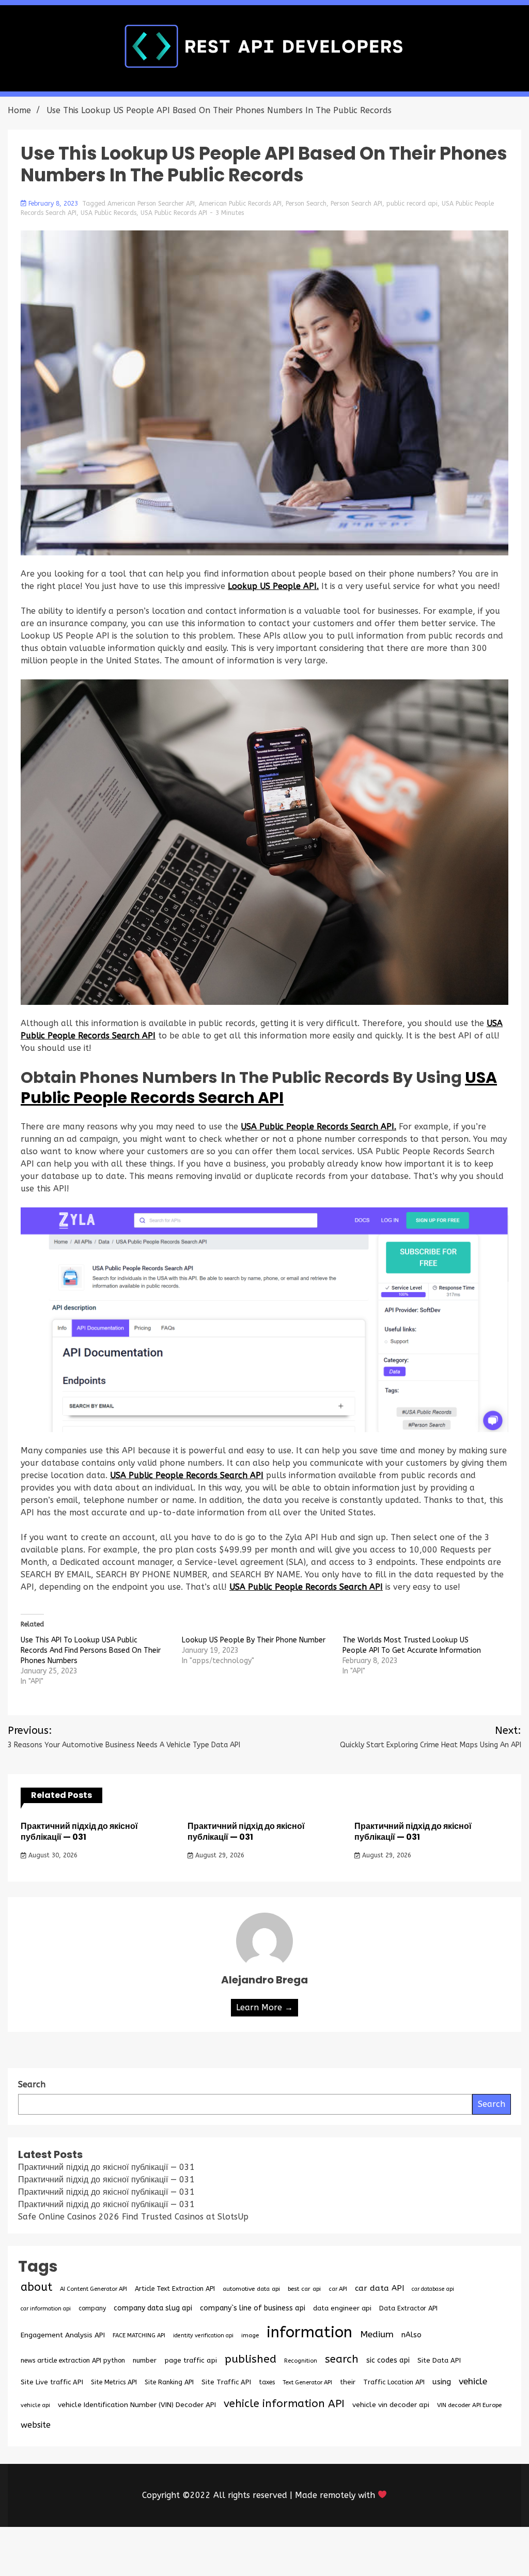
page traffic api (191, 2361)
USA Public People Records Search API (259, 1088)
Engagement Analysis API (63, 2335)
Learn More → (264, 2007)
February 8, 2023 (53, 204)
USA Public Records (108, 213)
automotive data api (251, 2289)
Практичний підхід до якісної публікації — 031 (79, 1832)
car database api (433, 2289)
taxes (267, 2382)
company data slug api (153, 2308)
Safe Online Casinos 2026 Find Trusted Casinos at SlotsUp (133, 2217)
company (92, 2308)
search (342, 2359)
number (145, 2360)
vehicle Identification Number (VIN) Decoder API (137, 2405)
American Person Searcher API (151, 204)
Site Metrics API (114, 2382)
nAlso (411, 2335)
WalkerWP (383, 2551)
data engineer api (342, 2308)
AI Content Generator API (94, 2289)
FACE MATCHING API (139, 2336)
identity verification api (203, 2336)
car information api (46, 2309)
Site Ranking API (169, 2382)
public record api (412, 204)
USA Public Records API (174, 213)
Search (492, 2104)
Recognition (301, 2361)
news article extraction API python (73, 2360)
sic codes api (388, 2360)
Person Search (306, 204)
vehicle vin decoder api (391, 2405)
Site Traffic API (226, 2382)
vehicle (473, 2381)
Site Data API (439, 2360)
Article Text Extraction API (175, 2288)
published (251, 2359)
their (348, 2382)
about (36, 2287)
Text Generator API (307, 2383)
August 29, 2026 (219, 1855)
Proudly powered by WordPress (188, 2551)
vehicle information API (284, 2403)
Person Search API (356, 204)
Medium (377, 2334)
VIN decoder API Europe (469, 2405)
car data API (379, 2288)
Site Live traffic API (52, 2382)
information (309, 2332)
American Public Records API (240, 204)
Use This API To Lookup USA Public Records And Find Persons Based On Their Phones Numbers (91, 1650)
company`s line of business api (253, 2308)
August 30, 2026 (52, 1855)
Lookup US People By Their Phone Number (254, 1640)
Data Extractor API (408, 2308)
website (36, 2425)
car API (338, 2289)
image (250, 2335)
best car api (304, 2289)
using (442, 2382)
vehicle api (35, 2405)
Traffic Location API (394, 2382)
